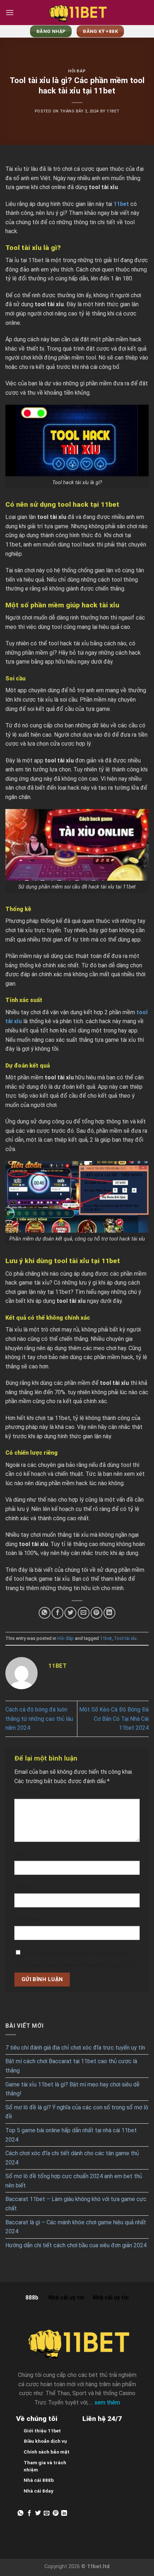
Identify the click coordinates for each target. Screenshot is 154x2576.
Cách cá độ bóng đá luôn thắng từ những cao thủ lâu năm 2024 (39, 1719)
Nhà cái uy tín (66, 2298)
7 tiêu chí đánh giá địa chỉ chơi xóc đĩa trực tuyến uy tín (75, 2048)
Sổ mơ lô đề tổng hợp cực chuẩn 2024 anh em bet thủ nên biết (74, 2181)
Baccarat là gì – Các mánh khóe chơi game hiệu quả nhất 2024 (76, 2227)
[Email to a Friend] (84, 1613)
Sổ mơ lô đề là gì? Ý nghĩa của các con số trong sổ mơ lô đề (77, 2112)
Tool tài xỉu (125, 1638)
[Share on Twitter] (70, 1613)
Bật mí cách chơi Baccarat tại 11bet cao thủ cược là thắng (71, 2066)
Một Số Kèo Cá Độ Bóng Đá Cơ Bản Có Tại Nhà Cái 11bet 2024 (114, 1719)
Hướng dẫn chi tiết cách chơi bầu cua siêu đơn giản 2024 (76, 2245)
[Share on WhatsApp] (45, 1613)
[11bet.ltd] (77, 13)
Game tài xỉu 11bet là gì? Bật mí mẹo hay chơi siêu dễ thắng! (73, 2089)
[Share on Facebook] (57, 1613)
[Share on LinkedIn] (109, 1613)
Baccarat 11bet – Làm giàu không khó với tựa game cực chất (76, 2204)
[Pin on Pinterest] (97, 1613)
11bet (106, 1638)
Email (23, 1887)
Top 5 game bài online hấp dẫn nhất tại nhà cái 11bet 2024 (71, 2135)
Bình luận (28, 1793)
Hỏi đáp (77, 71)
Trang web (28, 1920)
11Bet (113, 111)
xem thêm (107, 2402)
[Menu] (10, 12)
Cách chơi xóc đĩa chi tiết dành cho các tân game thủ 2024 (72, 2158)
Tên (21, 1855)
